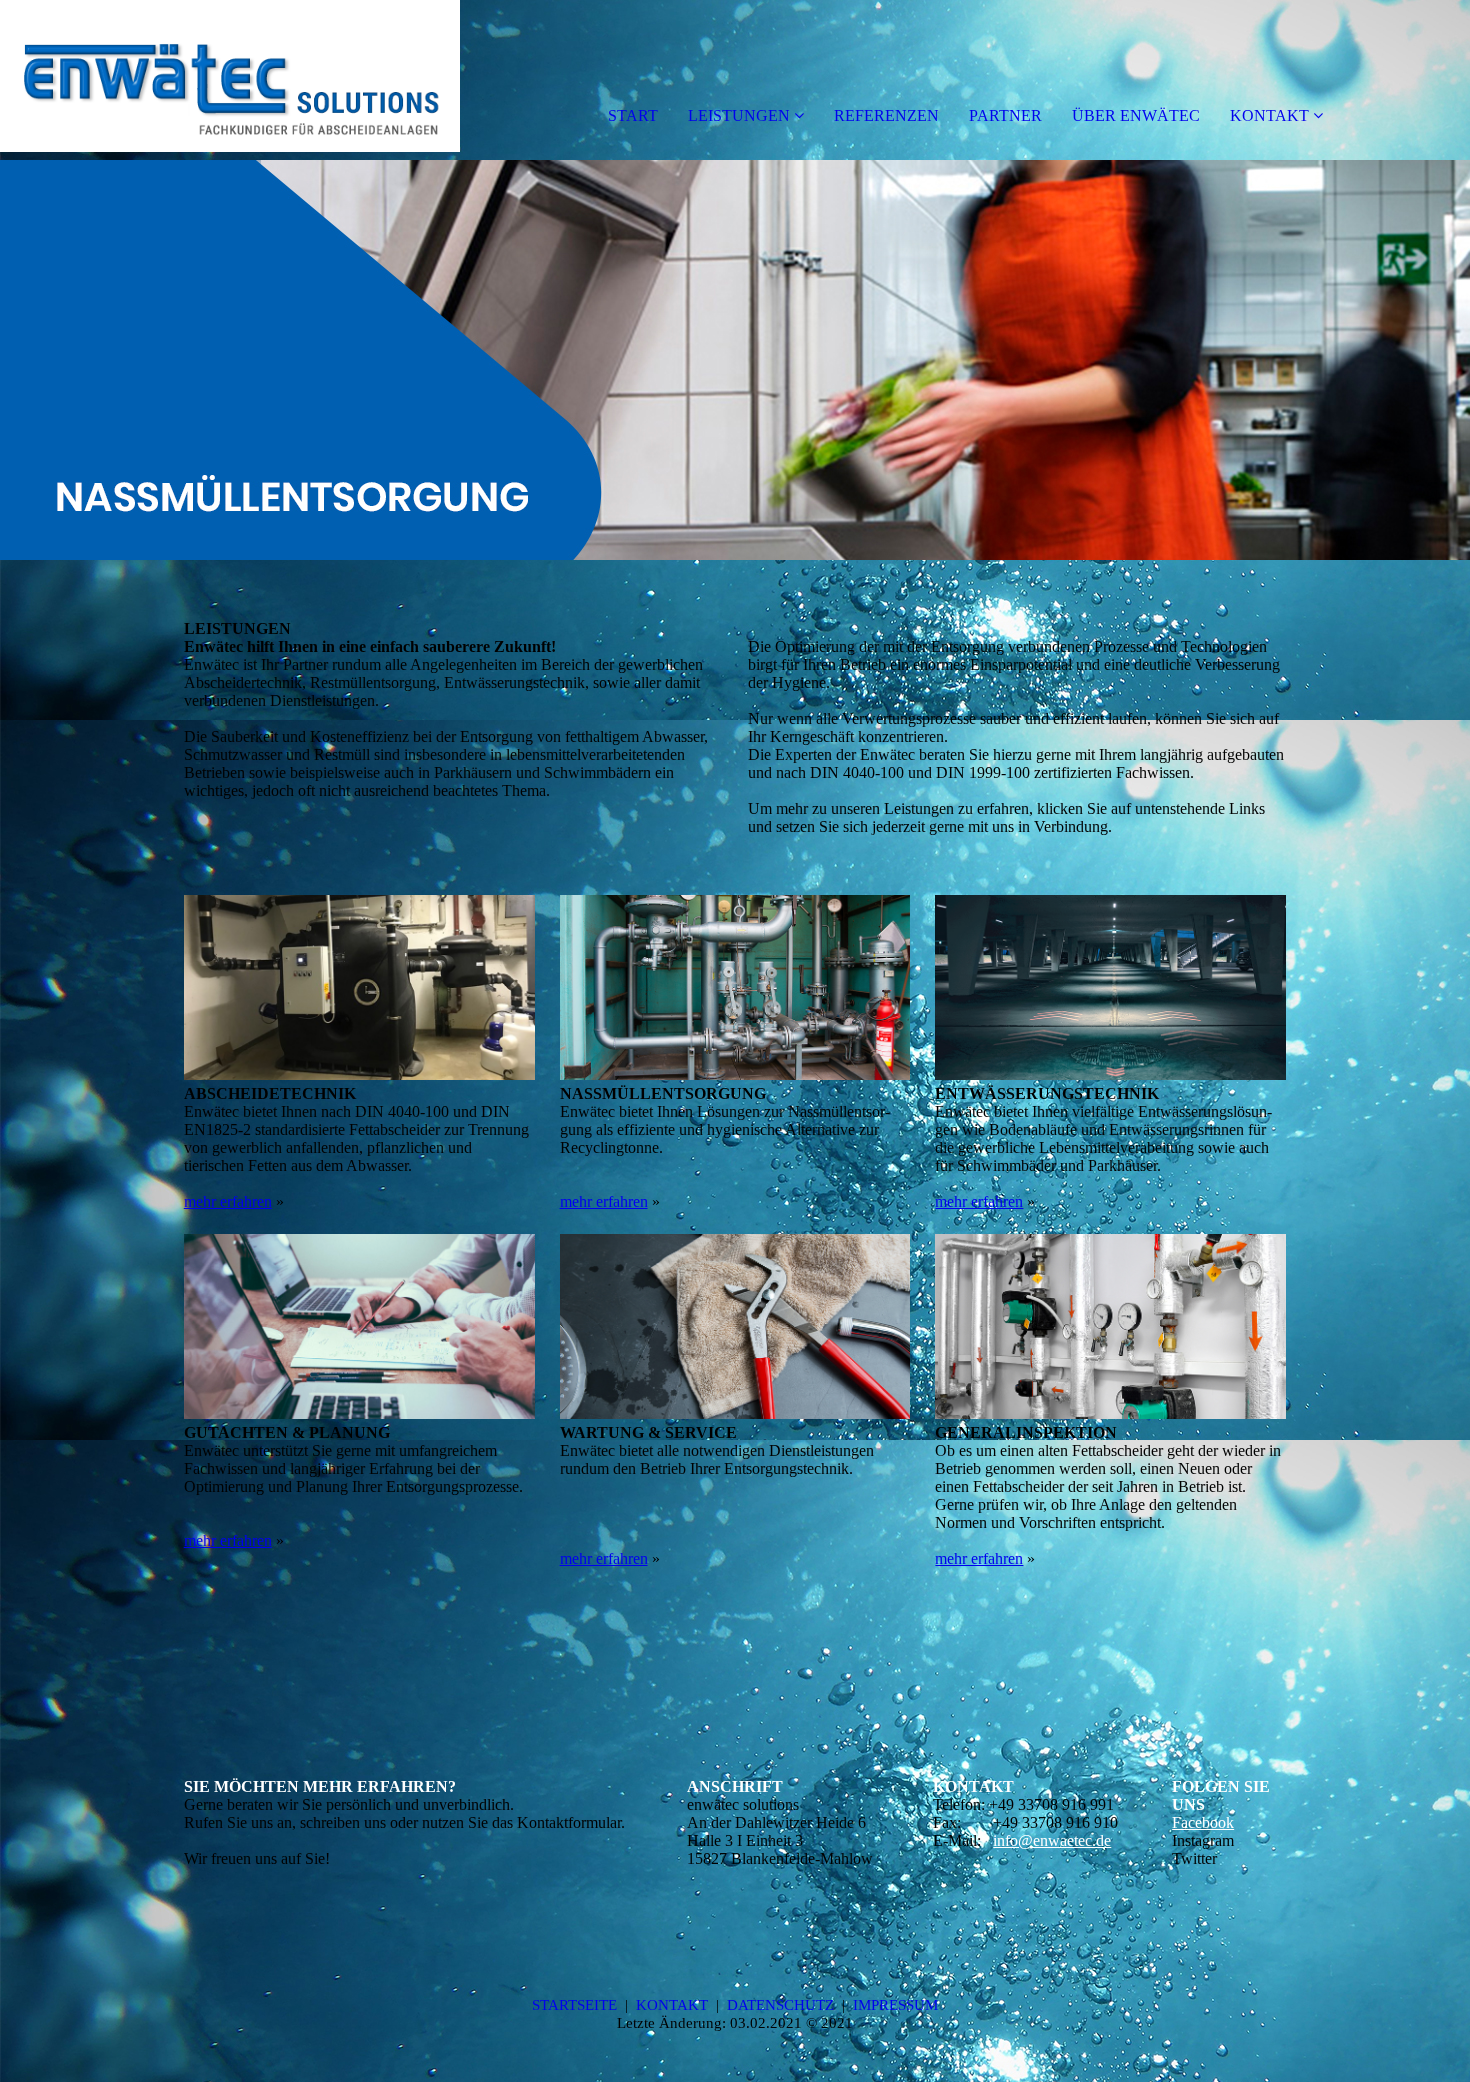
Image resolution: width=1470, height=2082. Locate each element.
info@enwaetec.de (1052, 1840)
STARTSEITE (574, 2005)
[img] (230, 80)
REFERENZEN (886, 115)
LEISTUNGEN (739, 115)
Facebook (1203, 1822)
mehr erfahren (228, 1201)
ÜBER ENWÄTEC (1136, 115)
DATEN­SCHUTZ (780, 2005)
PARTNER (1005, 115)
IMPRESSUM (895, 2005)
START (633, 115)
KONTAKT (1269, 115)
